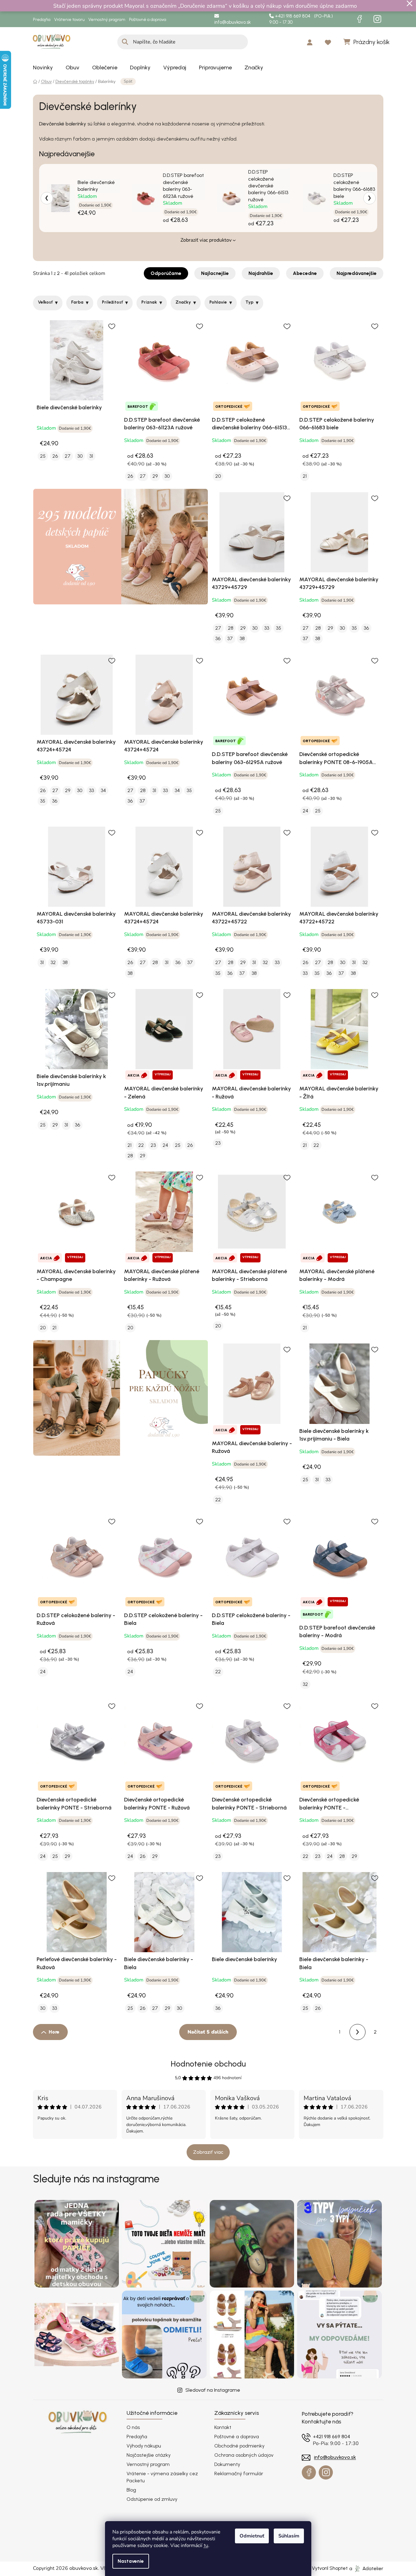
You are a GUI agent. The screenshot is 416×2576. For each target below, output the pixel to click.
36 (218, 638)
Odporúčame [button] (166, 273)
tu (206, 2545)
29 (155, 476)
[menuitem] (43, 67)
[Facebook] (360, 19)
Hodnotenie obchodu (208, 2064)
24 (305, 811)
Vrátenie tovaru (69, 20)
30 (80, 456)
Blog (131, 2490)
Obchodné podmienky (239, 2446)
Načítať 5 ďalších (208, 2032)
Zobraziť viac (208, 2152)
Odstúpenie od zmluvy (152, 2499)
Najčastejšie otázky (149, 2455)
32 (53, 962)
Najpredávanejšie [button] (357, 273)
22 (141, 1145)
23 (153, 1145)
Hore (54, 2032)
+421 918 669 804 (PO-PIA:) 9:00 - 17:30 (301, 19)
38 (242, 638)
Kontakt (223, 2427)
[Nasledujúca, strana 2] (357, 2032)
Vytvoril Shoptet (330, 2568)
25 (43, 456)
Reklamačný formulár (239, 2474)
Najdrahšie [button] (261, 273)
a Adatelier (366, 2568)
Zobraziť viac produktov (206, 240)
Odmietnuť (252, 2536)
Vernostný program (107, 20)
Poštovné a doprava (148, 20)
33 (267, 628)
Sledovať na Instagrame (213, 2390)
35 (279, 628)
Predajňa (42, 20)
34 (103, 790)
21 (305, 476)
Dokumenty (227, 2464)
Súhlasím (289, 2536)
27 (68, 456)
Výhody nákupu (144, 2446)
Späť (128, 81)
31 (91, 456)
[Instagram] (378, 19)
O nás (133, 2427)
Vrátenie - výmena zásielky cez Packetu (162, 2477)
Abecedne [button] (305, 273)
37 (230, 638)
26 (55, 456)
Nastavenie (131, 2561)
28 (231, 628)
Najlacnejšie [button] (215, 273)
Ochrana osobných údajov (244, 2455)
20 (218, 476)
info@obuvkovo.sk (232, 22)
